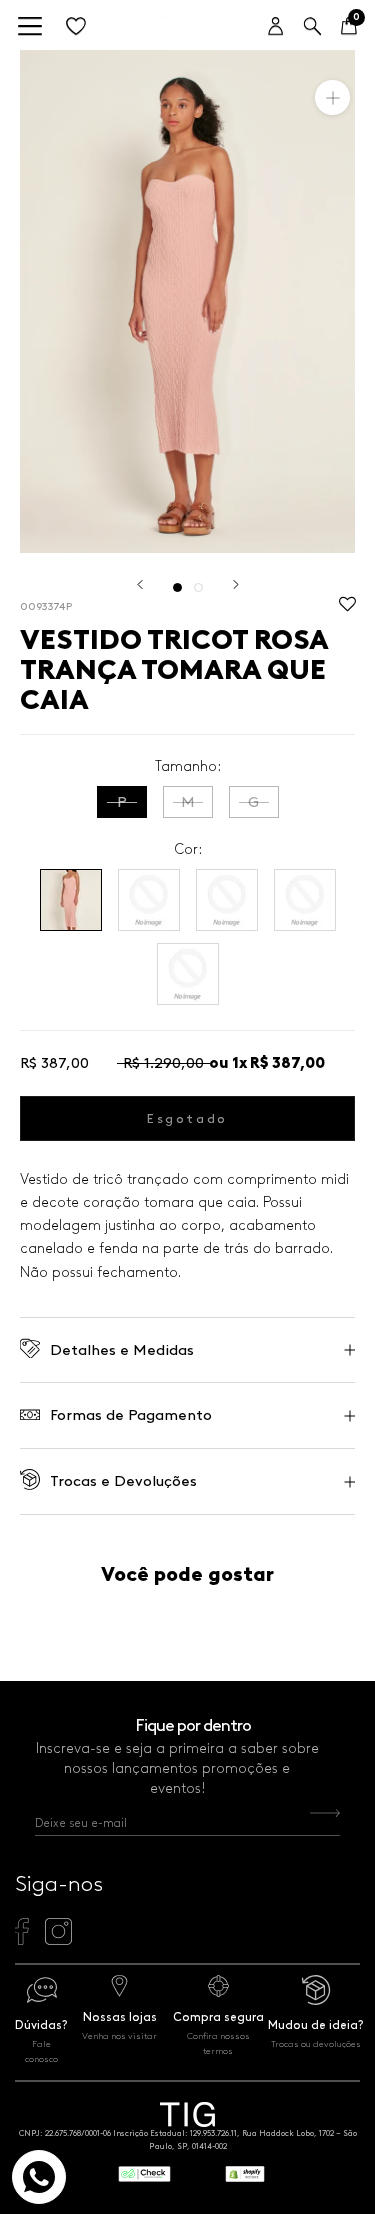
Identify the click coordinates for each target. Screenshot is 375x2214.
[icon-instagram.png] (58, 1940)
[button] (347, 608)
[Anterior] (140, 584)
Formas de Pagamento (131, 1415)
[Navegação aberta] (30, 27)
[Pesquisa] (312, 27)
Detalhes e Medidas (122, 1350)
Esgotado (187, 1118)
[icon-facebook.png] (21, 1940)
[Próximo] (236, 584)
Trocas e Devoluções (123, 1481)
